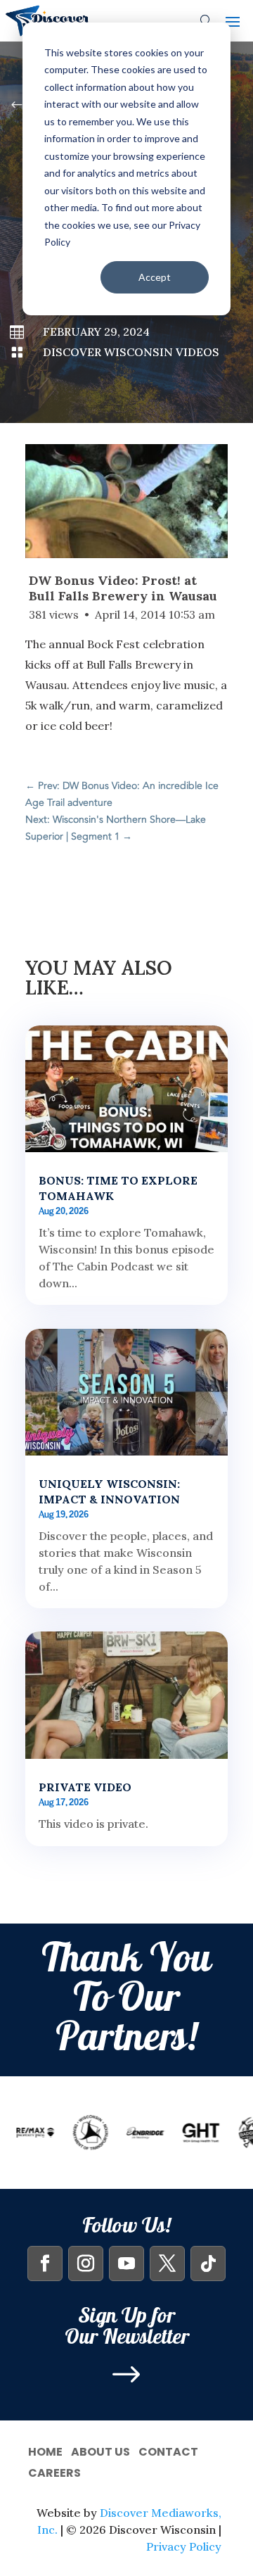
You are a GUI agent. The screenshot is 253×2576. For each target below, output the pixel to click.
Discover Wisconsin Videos (131, 352)
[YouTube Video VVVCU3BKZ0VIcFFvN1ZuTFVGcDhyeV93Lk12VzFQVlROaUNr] (126, 501)
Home (45, 2450)
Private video (85, 1787)
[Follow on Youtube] (126, 2264)
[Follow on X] (167, 2264)
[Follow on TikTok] (208, 2264)
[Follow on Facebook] (45, 2264)
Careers (54, 2471)
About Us (100, 2450)
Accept (155, 277)
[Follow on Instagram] (86, 2264)
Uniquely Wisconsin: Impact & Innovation (109, 1491)
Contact (168, 2450)
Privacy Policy (184, 2546)
